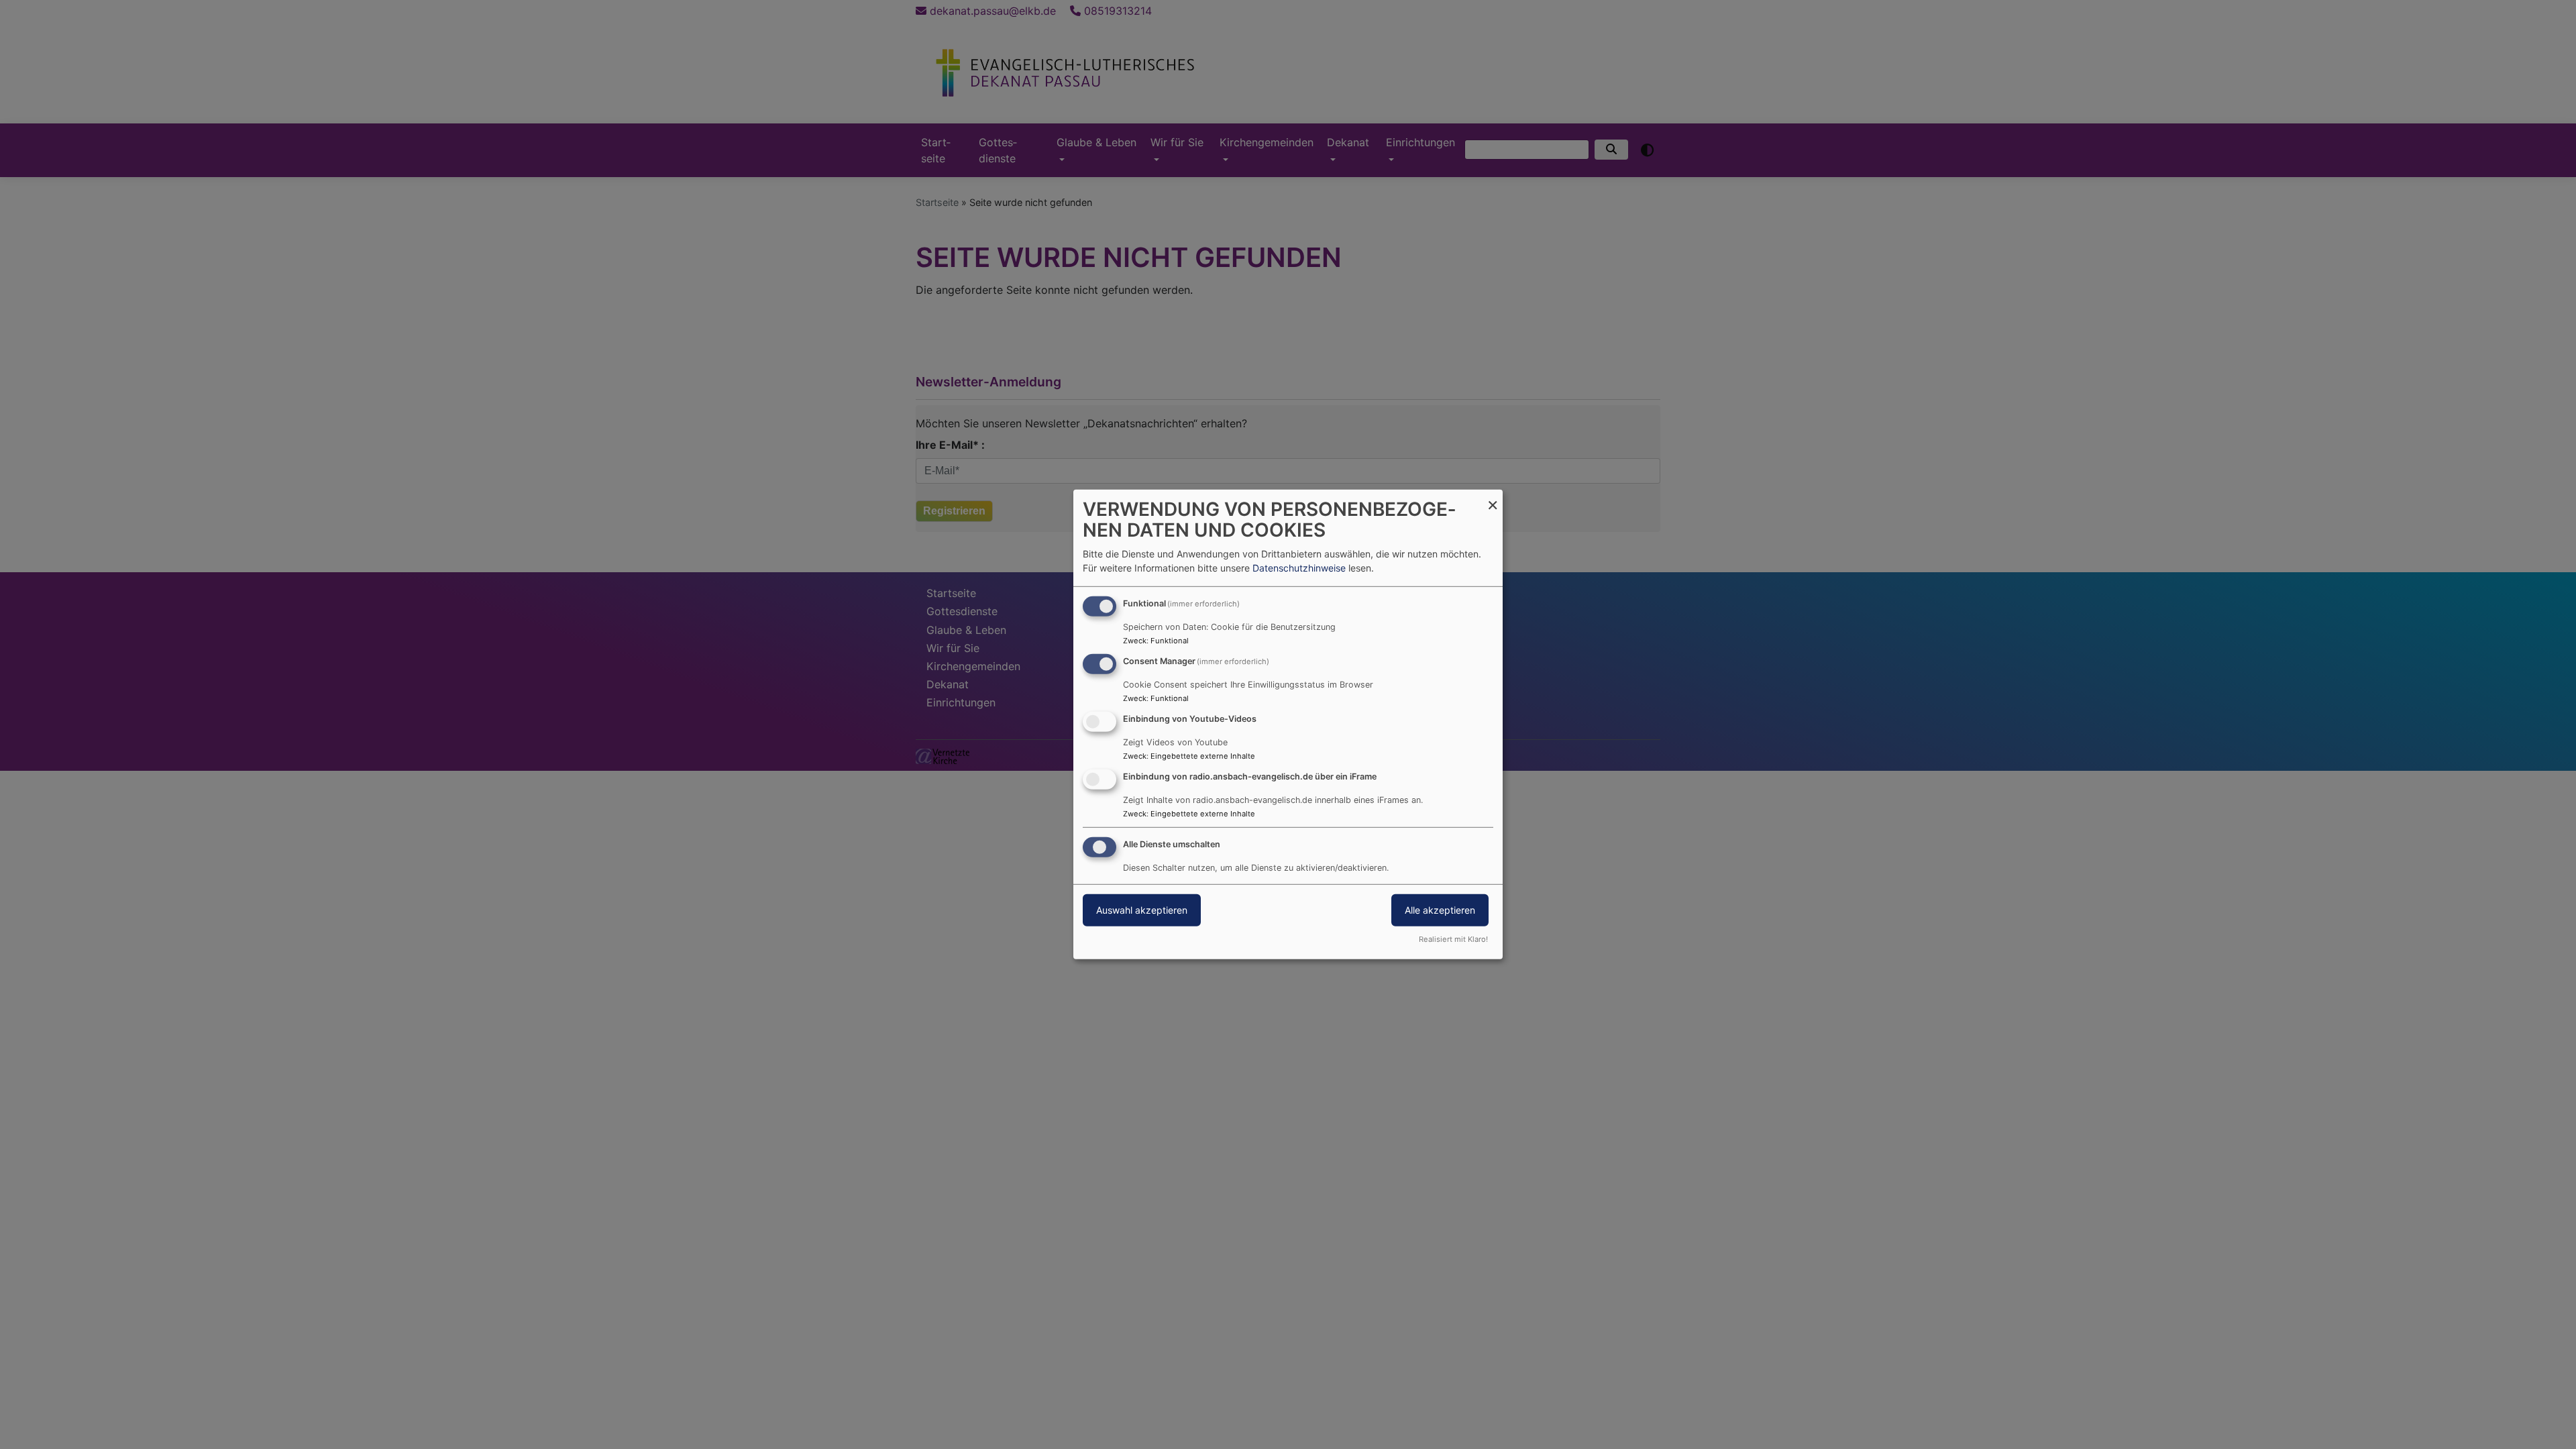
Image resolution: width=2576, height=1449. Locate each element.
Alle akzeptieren (1440, 909)
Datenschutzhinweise (1299, 568)
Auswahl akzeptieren (1142, 909)
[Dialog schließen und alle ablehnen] (1493, 498)
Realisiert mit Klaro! (1453, 939)
